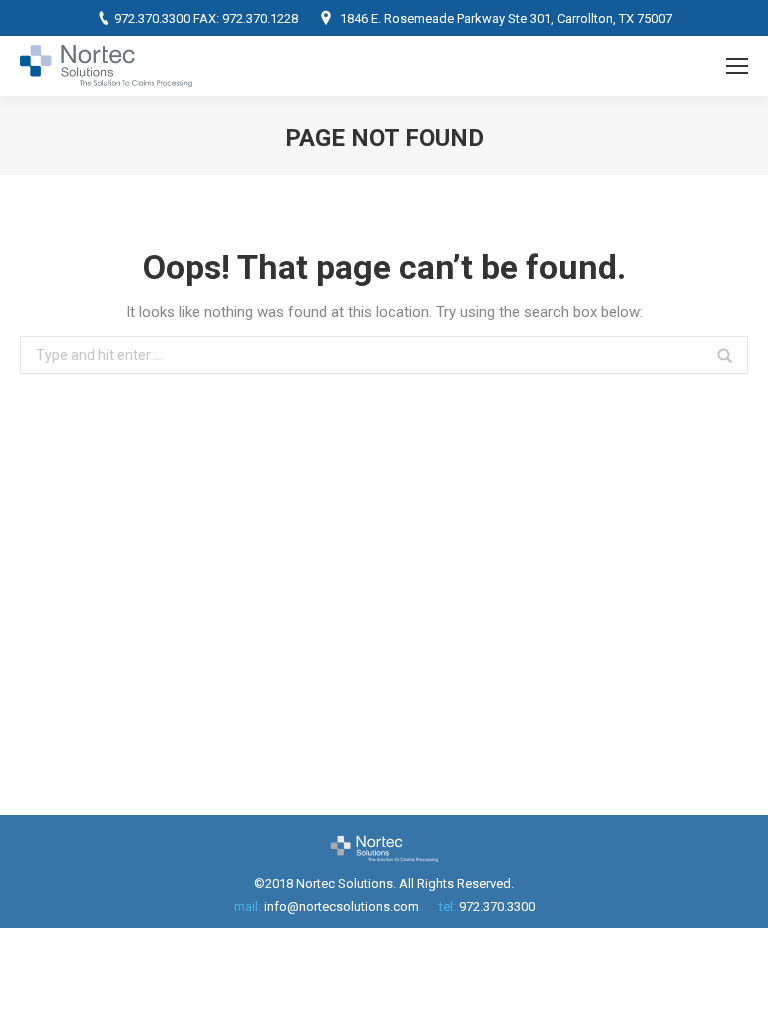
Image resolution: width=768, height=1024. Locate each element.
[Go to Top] (736, 992)
